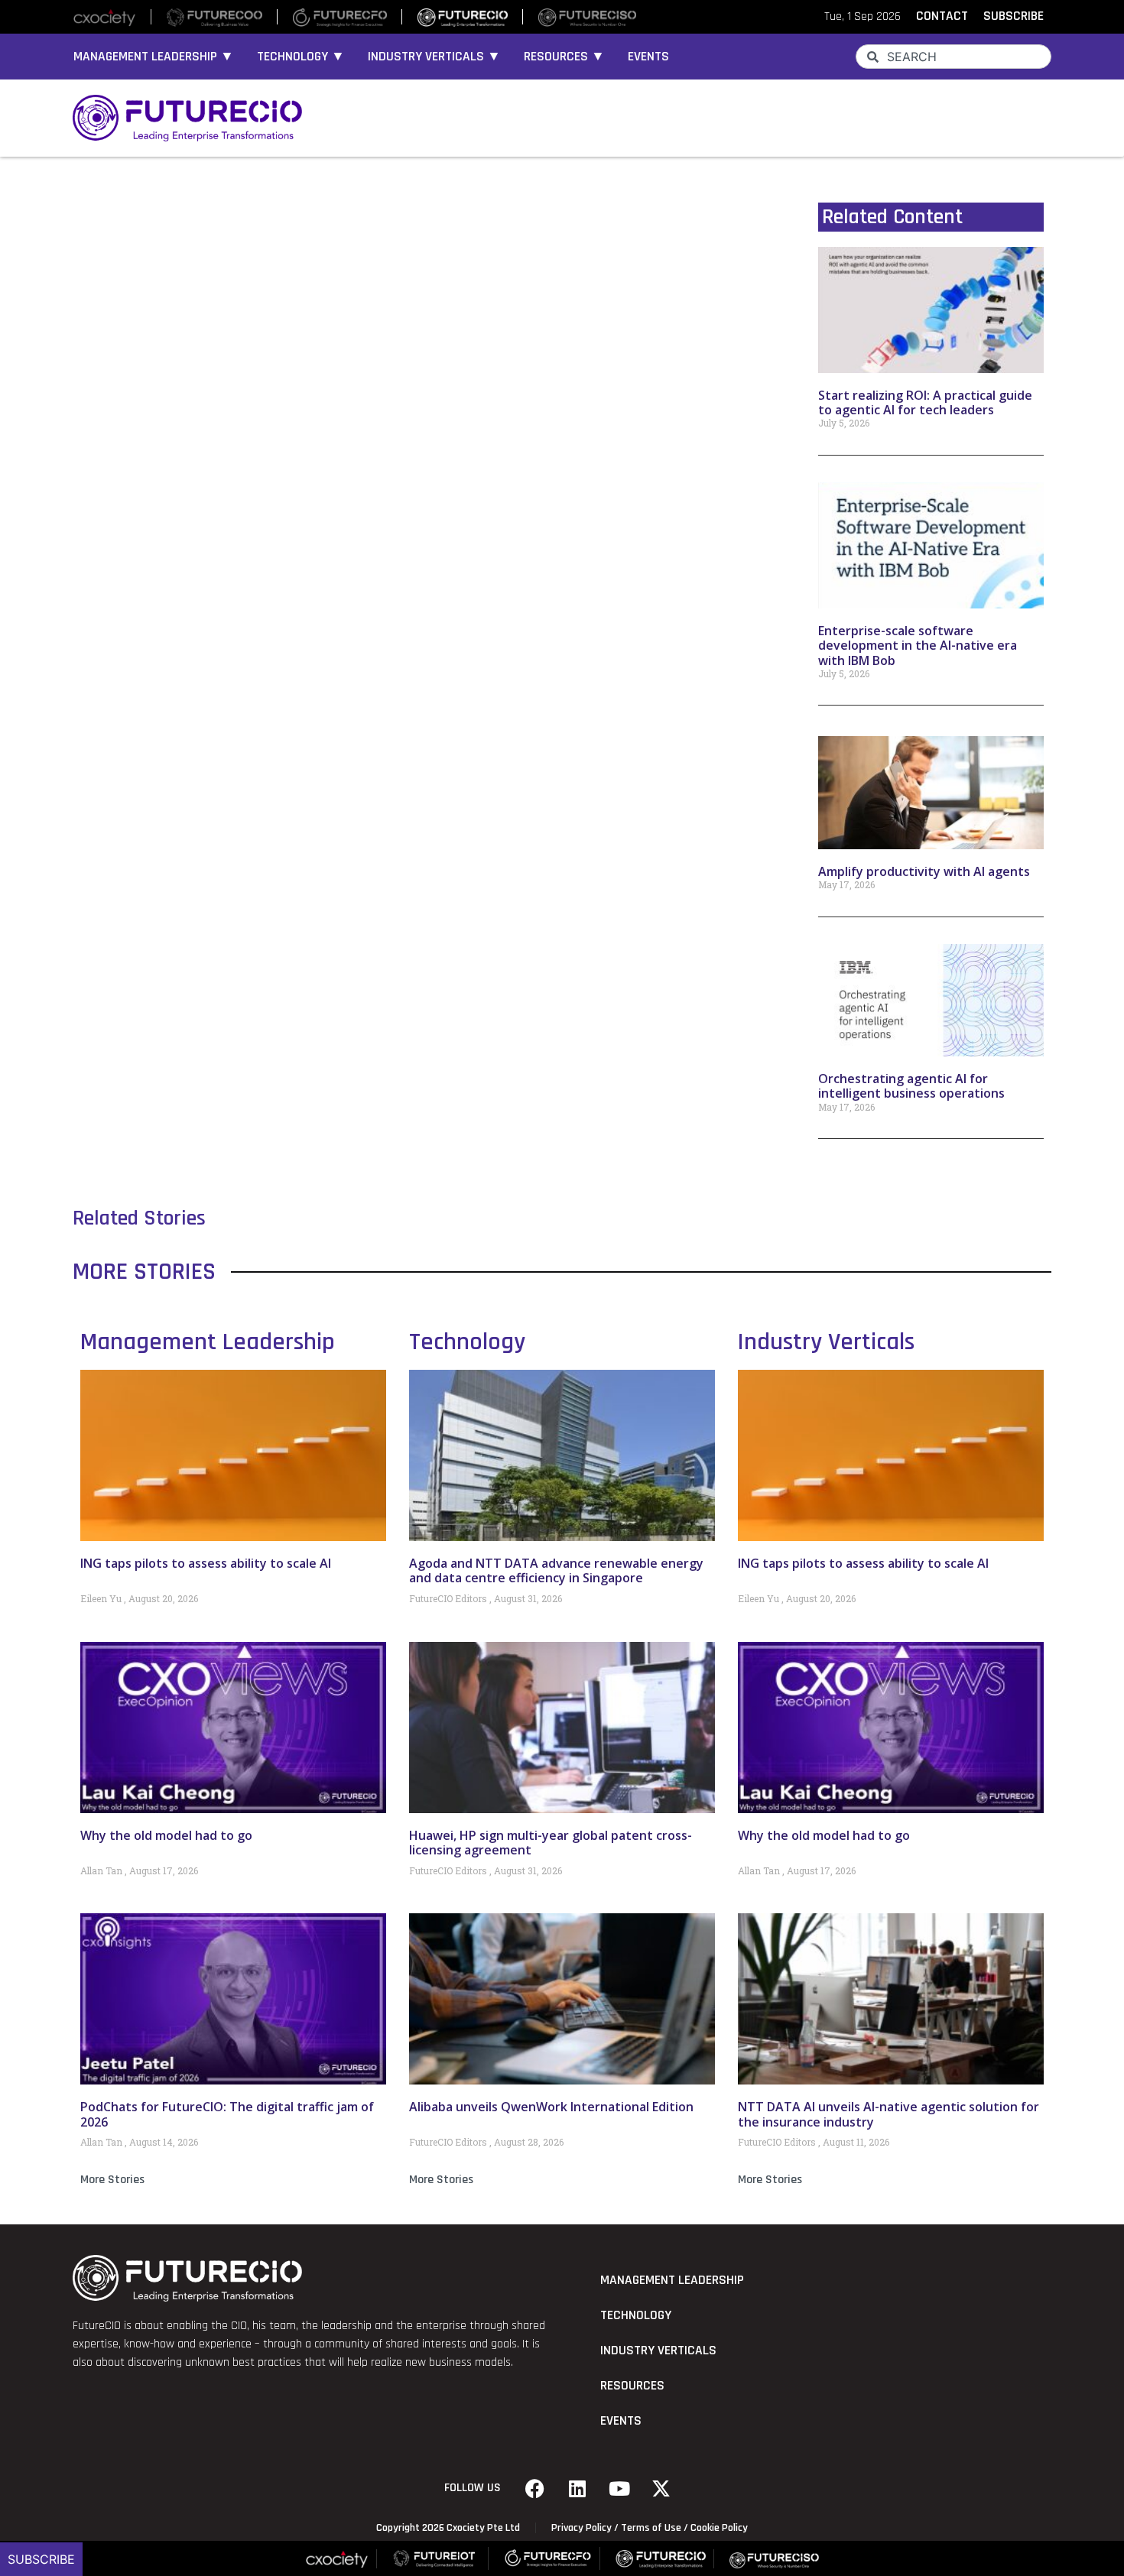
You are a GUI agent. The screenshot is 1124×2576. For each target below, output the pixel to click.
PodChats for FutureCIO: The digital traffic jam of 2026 (227, 2114)
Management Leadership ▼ (154, 57)
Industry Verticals (826, 1342)
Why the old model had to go (166, 1835)
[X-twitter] (661, 2488)
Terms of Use (651, 2528)
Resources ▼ (564, 57)
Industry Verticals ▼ (434, 57)
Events (648, 57)
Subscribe (41, 2559)
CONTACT (942, 16)
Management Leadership (208, 1342)
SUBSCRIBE (1014, 16)
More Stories (112, 2180)
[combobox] (953, 57)
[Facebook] (535, 2488)
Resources (632, 2386)
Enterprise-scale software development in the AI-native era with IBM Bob (918, 645)
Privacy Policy (581, 2528)
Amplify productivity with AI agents (924, 871)
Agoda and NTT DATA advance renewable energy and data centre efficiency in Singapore (556, 1570)
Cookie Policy (719, 2528)
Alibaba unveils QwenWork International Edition (551, 2107)
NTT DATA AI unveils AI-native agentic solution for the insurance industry (888, 2114)
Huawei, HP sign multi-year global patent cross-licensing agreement (551, 1843)
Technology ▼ (301, 57)
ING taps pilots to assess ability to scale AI (206, 1563)
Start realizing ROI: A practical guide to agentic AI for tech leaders (925, 402)
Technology (467, 1342)
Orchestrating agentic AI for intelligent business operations (911, 1086)
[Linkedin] (577, 2488)
